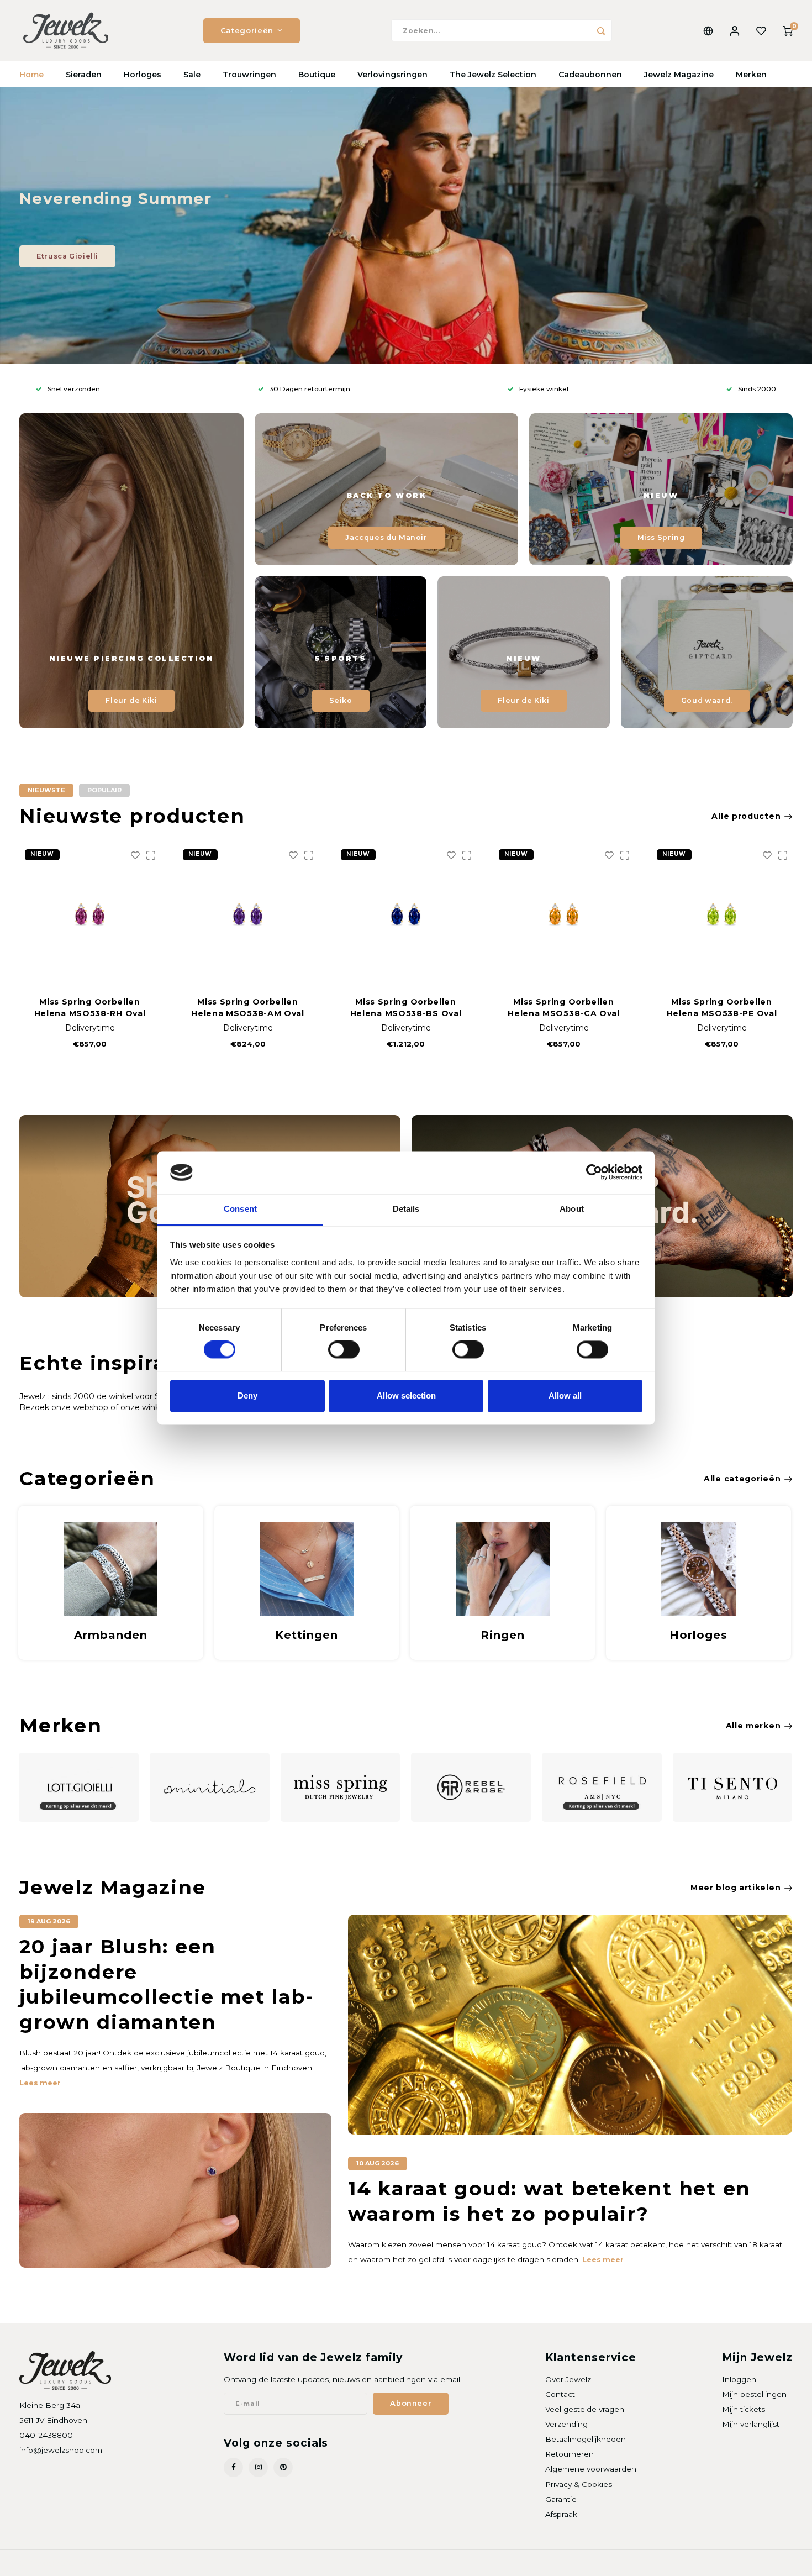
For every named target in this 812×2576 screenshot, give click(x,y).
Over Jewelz (568, 2379)
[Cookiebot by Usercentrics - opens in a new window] (594, 1173)
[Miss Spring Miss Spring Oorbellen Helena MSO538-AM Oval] (90, 914)
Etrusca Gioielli (67, 256)
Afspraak (561, 2514)
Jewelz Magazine (679, 75)
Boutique (317, 75)
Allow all (565, 1395)
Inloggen (739, 2379)
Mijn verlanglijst (751, 2424)
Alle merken (753, 1726)
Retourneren (570, 2454)
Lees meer (40, 2083)
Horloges (143, 75)
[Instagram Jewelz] (258, 2467)
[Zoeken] (601, 30)
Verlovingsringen (392, 75)
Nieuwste (46, 790)
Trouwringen (249, 75)
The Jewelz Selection (493, 75)
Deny (247, 1395)
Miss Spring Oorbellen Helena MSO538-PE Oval (564, 1008)
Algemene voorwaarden (591, 2469)
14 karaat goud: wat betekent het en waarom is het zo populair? (549, 2201)
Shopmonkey (161, 2563)
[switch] (344, 1350)
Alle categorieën (742, 1479)
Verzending (566, 2424)
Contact (560, 2394)
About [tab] (572, 1209)
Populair (104, 790)
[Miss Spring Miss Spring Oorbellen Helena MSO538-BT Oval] (722, 914)
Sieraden (84, 75)
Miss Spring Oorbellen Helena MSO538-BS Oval (248, 1008)
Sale (192, 75)
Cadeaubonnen (590, 75)
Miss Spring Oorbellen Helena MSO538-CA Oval (406, 1008)
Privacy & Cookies (579, 2484)
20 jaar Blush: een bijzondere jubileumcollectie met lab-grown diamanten (167, 1984)
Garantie (561, 2499)
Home (31, 75)
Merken (751, 75)
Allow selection (406, 1395)
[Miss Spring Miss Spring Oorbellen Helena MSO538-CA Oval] (406, 914)
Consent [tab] (240, 1209)
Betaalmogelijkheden (586, 2439)
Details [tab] (406, 1209)
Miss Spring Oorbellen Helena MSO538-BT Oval (722, 1008)
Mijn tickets (744, 2409)
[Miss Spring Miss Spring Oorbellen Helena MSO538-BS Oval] (248, 914)
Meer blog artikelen (735, 1888)
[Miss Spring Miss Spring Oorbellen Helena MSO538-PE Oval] (564, 914)
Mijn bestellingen (754, 2394)
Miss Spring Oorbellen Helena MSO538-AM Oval (90, 1008)
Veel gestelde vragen (585, 2409)
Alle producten (746, 816)
